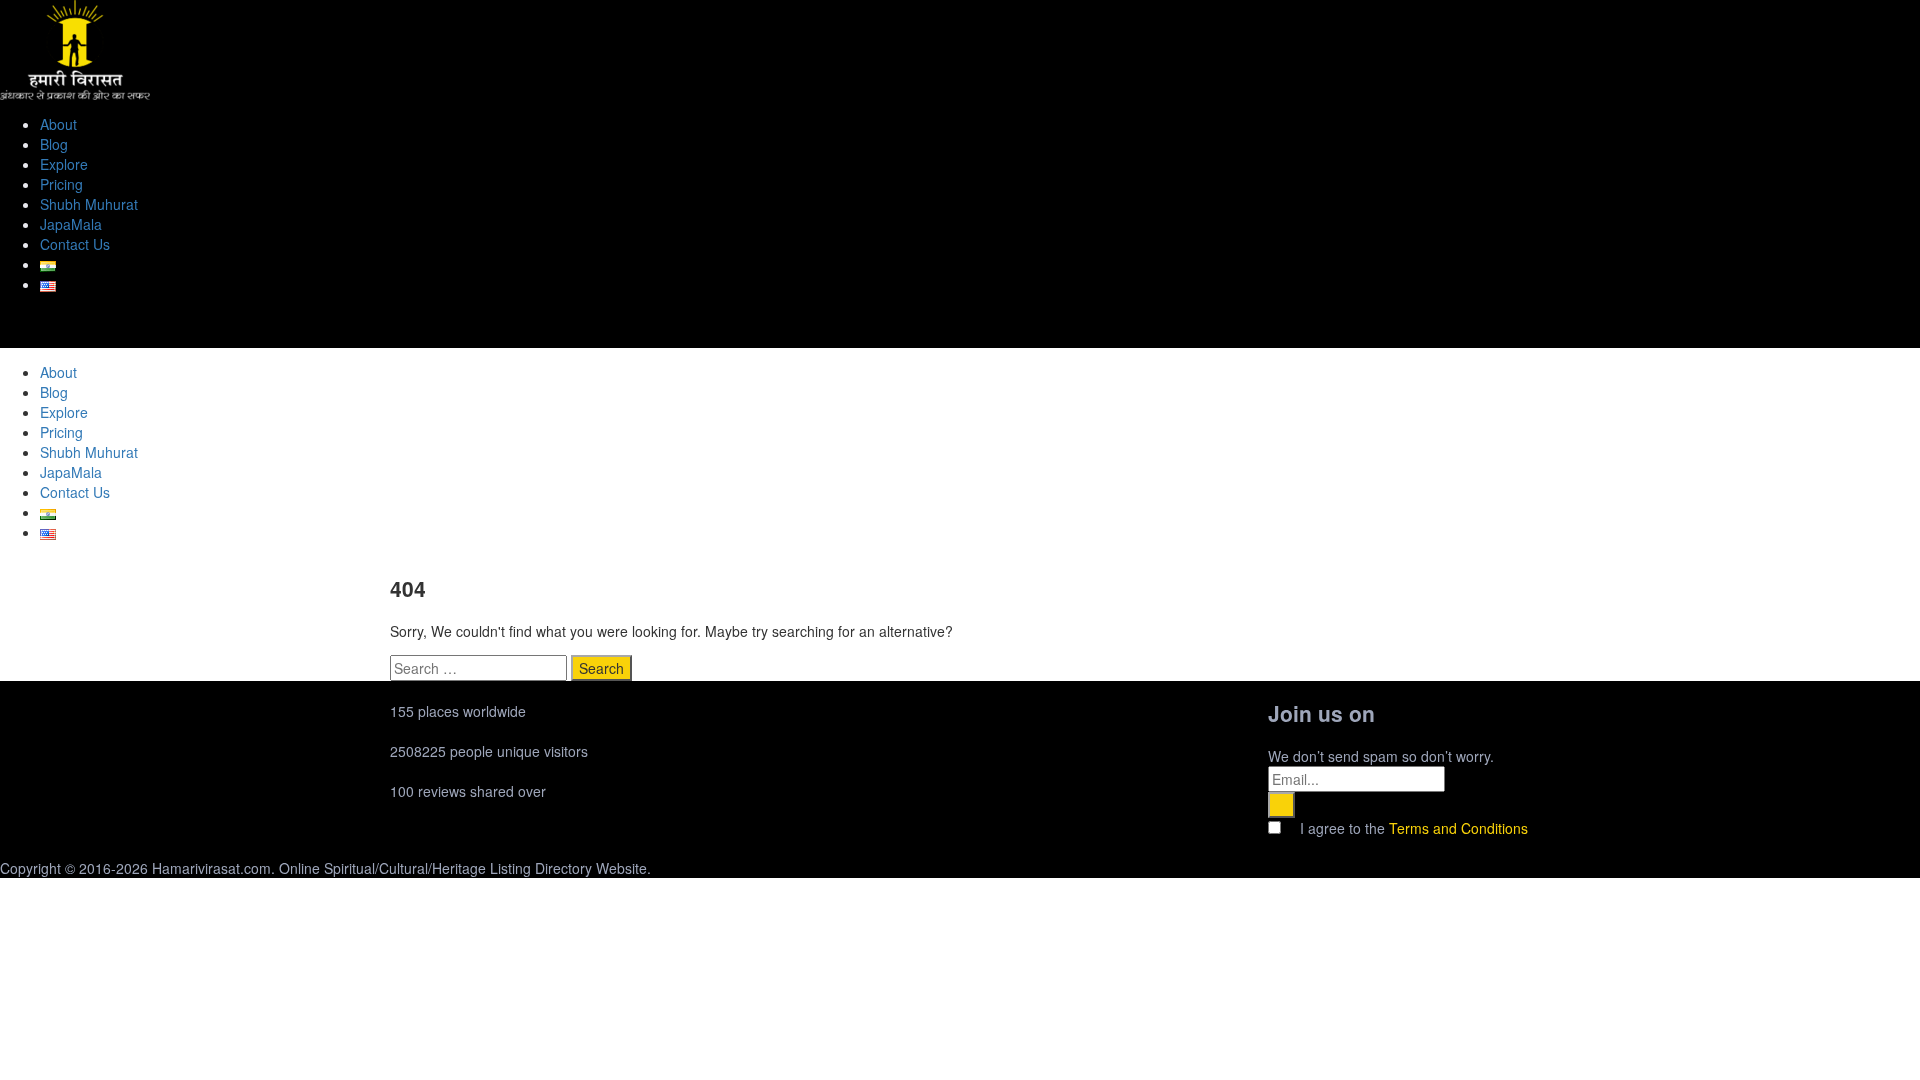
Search (601, 668)
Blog (54, 144)
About (58, 124)
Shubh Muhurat (89, 204)
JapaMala (71, 224)
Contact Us (75, 244)
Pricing (61, 184)
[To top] (5, 888)
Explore (64, 164)
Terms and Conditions (1458, 828)
